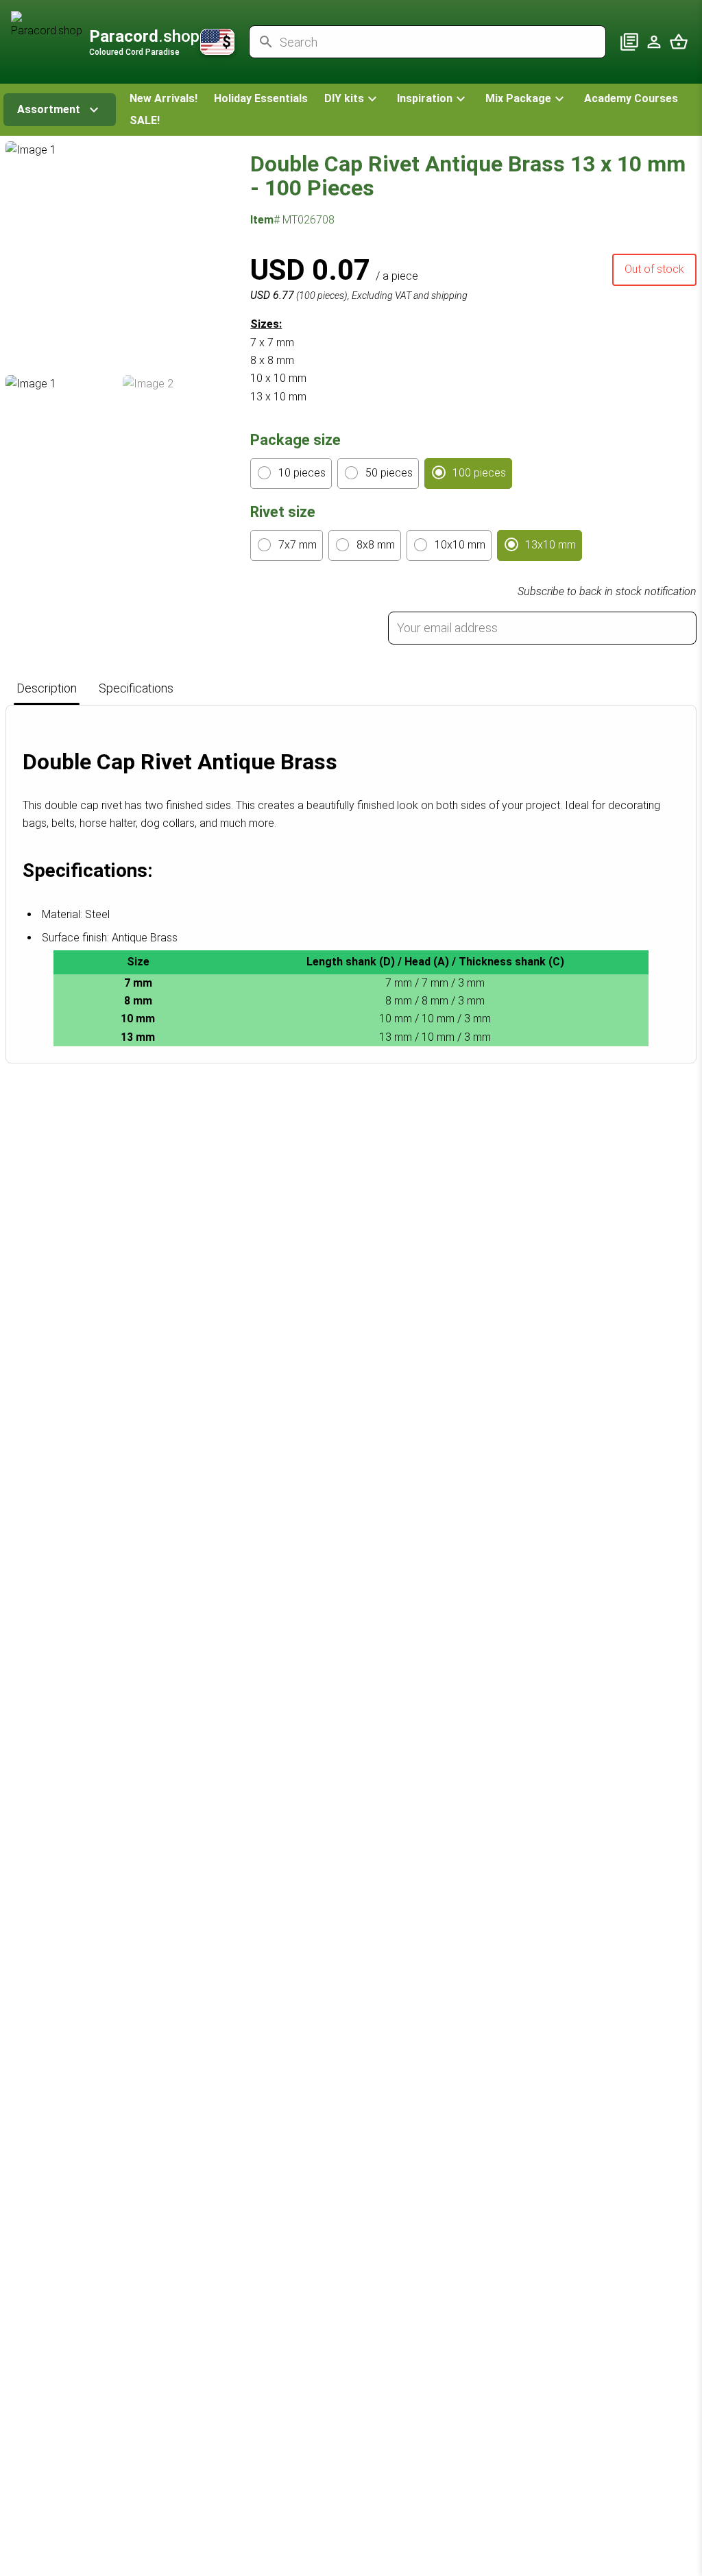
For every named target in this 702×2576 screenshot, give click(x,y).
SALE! (145, 120)
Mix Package (518, 98)
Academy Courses (631, 98)
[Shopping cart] (679, 42)
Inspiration (425, 98)
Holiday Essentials (261, 98)
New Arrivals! (164, 98)
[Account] (654, 42)
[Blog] (629, 42)
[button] (352, 99)
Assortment (49, 109)
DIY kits (344, 98)
